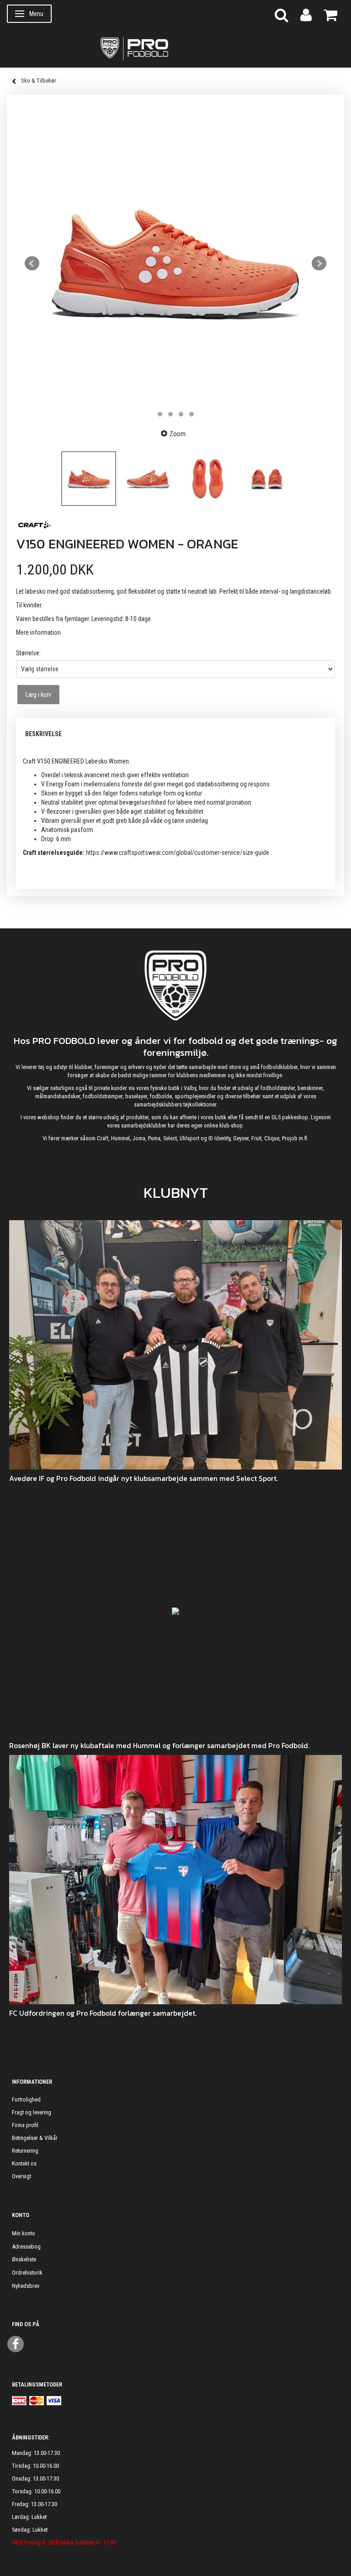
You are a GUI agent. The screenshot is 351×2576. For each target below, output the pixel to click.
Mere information (38, 632)
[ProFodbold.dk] (175, 48)
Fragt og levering (32, 2112)
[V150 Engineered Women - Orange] (175, 263)
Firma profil (25, 2125)
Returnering (25, 2151)
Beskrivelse (43, 734)
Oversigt (21, 2176)
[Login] (306, 14)
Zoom (178, 434)
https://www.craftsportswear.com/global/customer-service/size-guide (178, 853)
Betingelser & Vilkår (35, 2138)
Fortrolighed (26, 2099)
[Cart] (330, 14)
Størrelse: (28, 653)
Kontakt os (24, 2163)
